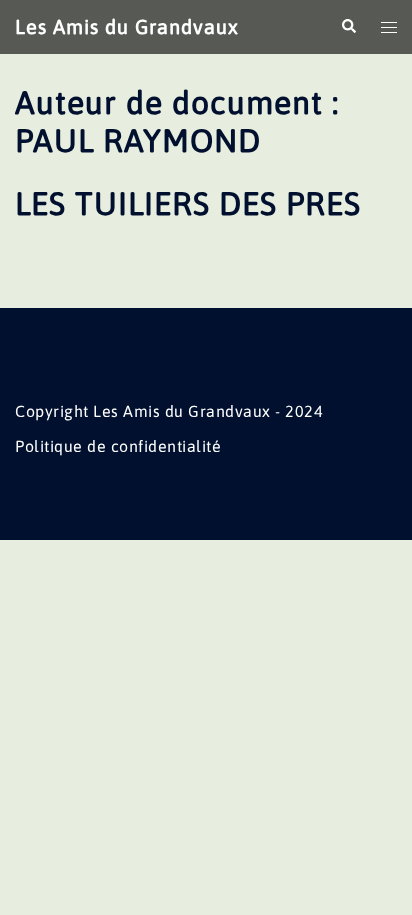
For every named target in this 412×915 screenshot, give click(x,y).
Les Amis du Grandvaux (127, 26)
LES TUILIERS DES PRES (188, 203)
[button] (348, 27)
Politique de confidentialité (118, 446)
